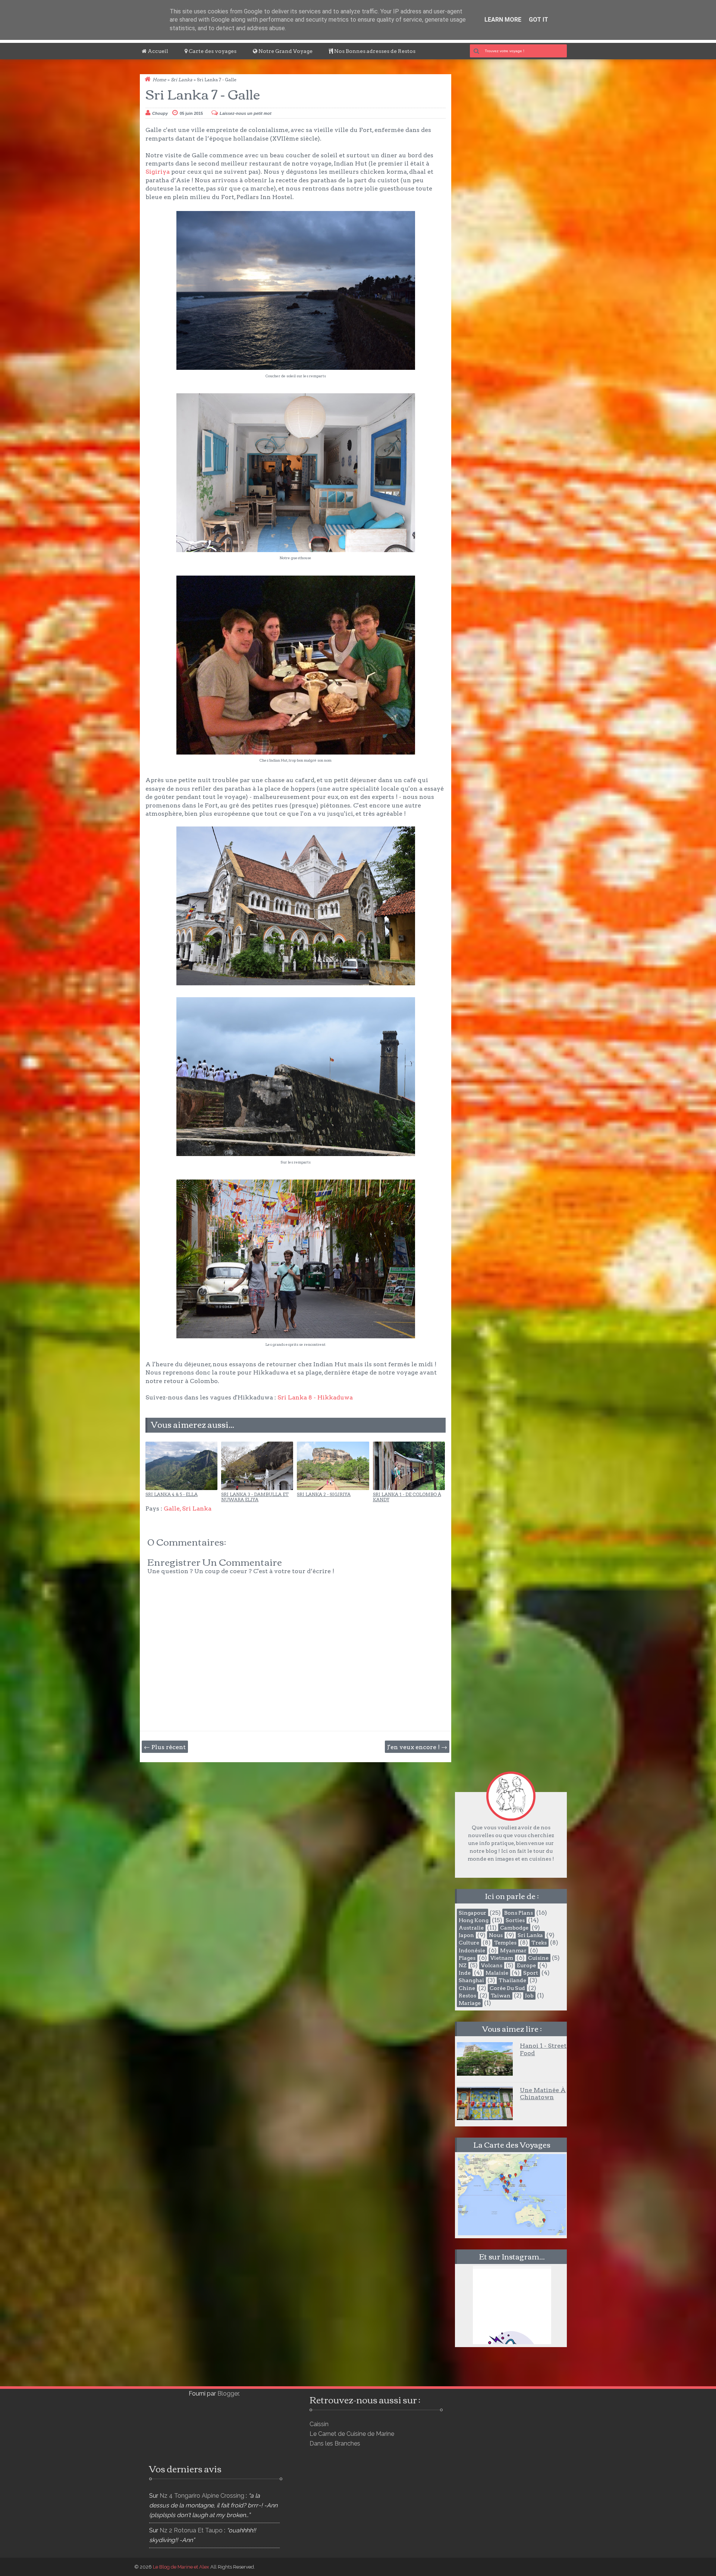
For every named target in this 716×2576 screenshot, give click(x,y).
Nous (496, 1935)
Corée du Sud (507, 1988)
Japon (466, 1935)
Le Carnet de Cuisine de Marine (352, 2434)
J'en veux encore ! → (417, 1747)
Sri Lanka (182, 80)
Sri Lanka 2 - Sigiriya (324, 1495)
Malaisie (497, 1973)
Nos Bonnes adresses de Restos (374, 51)
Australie (471, 1928)
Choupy (160, 113)
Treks (539, 1943)
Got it (538, 20)
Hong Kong (474, 1920)
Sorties (515, 1920)
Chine (467, 1988)
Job (529, 1996)
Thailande (512, 1980)
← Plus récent (165, 1747)
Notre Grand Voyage (285, 51)
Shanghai (471, 1980)
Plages (467, 1958)
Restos (467, 1996)
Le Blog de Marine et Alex (181, 2567)
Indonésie (472, 1950)
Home (159, 80)
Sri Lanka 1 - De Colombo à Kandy (407, 1497)
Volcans (492, 1965)
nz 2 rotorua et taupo (191, 2530)
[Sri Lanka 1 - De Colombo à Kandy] (409, 1488)
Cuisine (538, 1958)
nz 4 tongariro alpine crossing (202, 2496)
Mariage (470, 2003)
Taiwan (501, 1996)
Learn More (503, 20)
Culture (469, 1943)
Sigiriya (158, 172)
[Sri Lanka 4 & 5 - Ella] (181, 1488)
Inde (465, 1973)
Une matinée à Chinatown (543, 2094)
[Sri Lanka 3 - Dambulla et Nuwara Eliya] (257, 1488)
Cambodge (514, 1928)
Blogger (228, 2394)
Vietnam (502, 1958)
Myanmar (513, 1950)
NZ (463, 1965)
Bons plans (519, 1913)
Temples (505, 1943)
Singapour (472, 1913)
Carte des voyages (212, 51)
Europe (526, 1965)
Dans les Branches (335, 2443)
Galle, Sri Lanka (188, 1509)
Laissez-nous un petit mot (246, 113)
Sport (531, 1973)
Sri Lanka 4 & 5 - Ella (172, 1495)
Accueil (157, 51)
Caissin (319, 2424)
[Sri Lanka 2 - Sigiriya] (333, 1488)
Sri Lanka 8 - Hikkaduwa (315, 1397)
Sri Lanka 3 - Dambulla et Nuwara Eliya (255, 1497)
